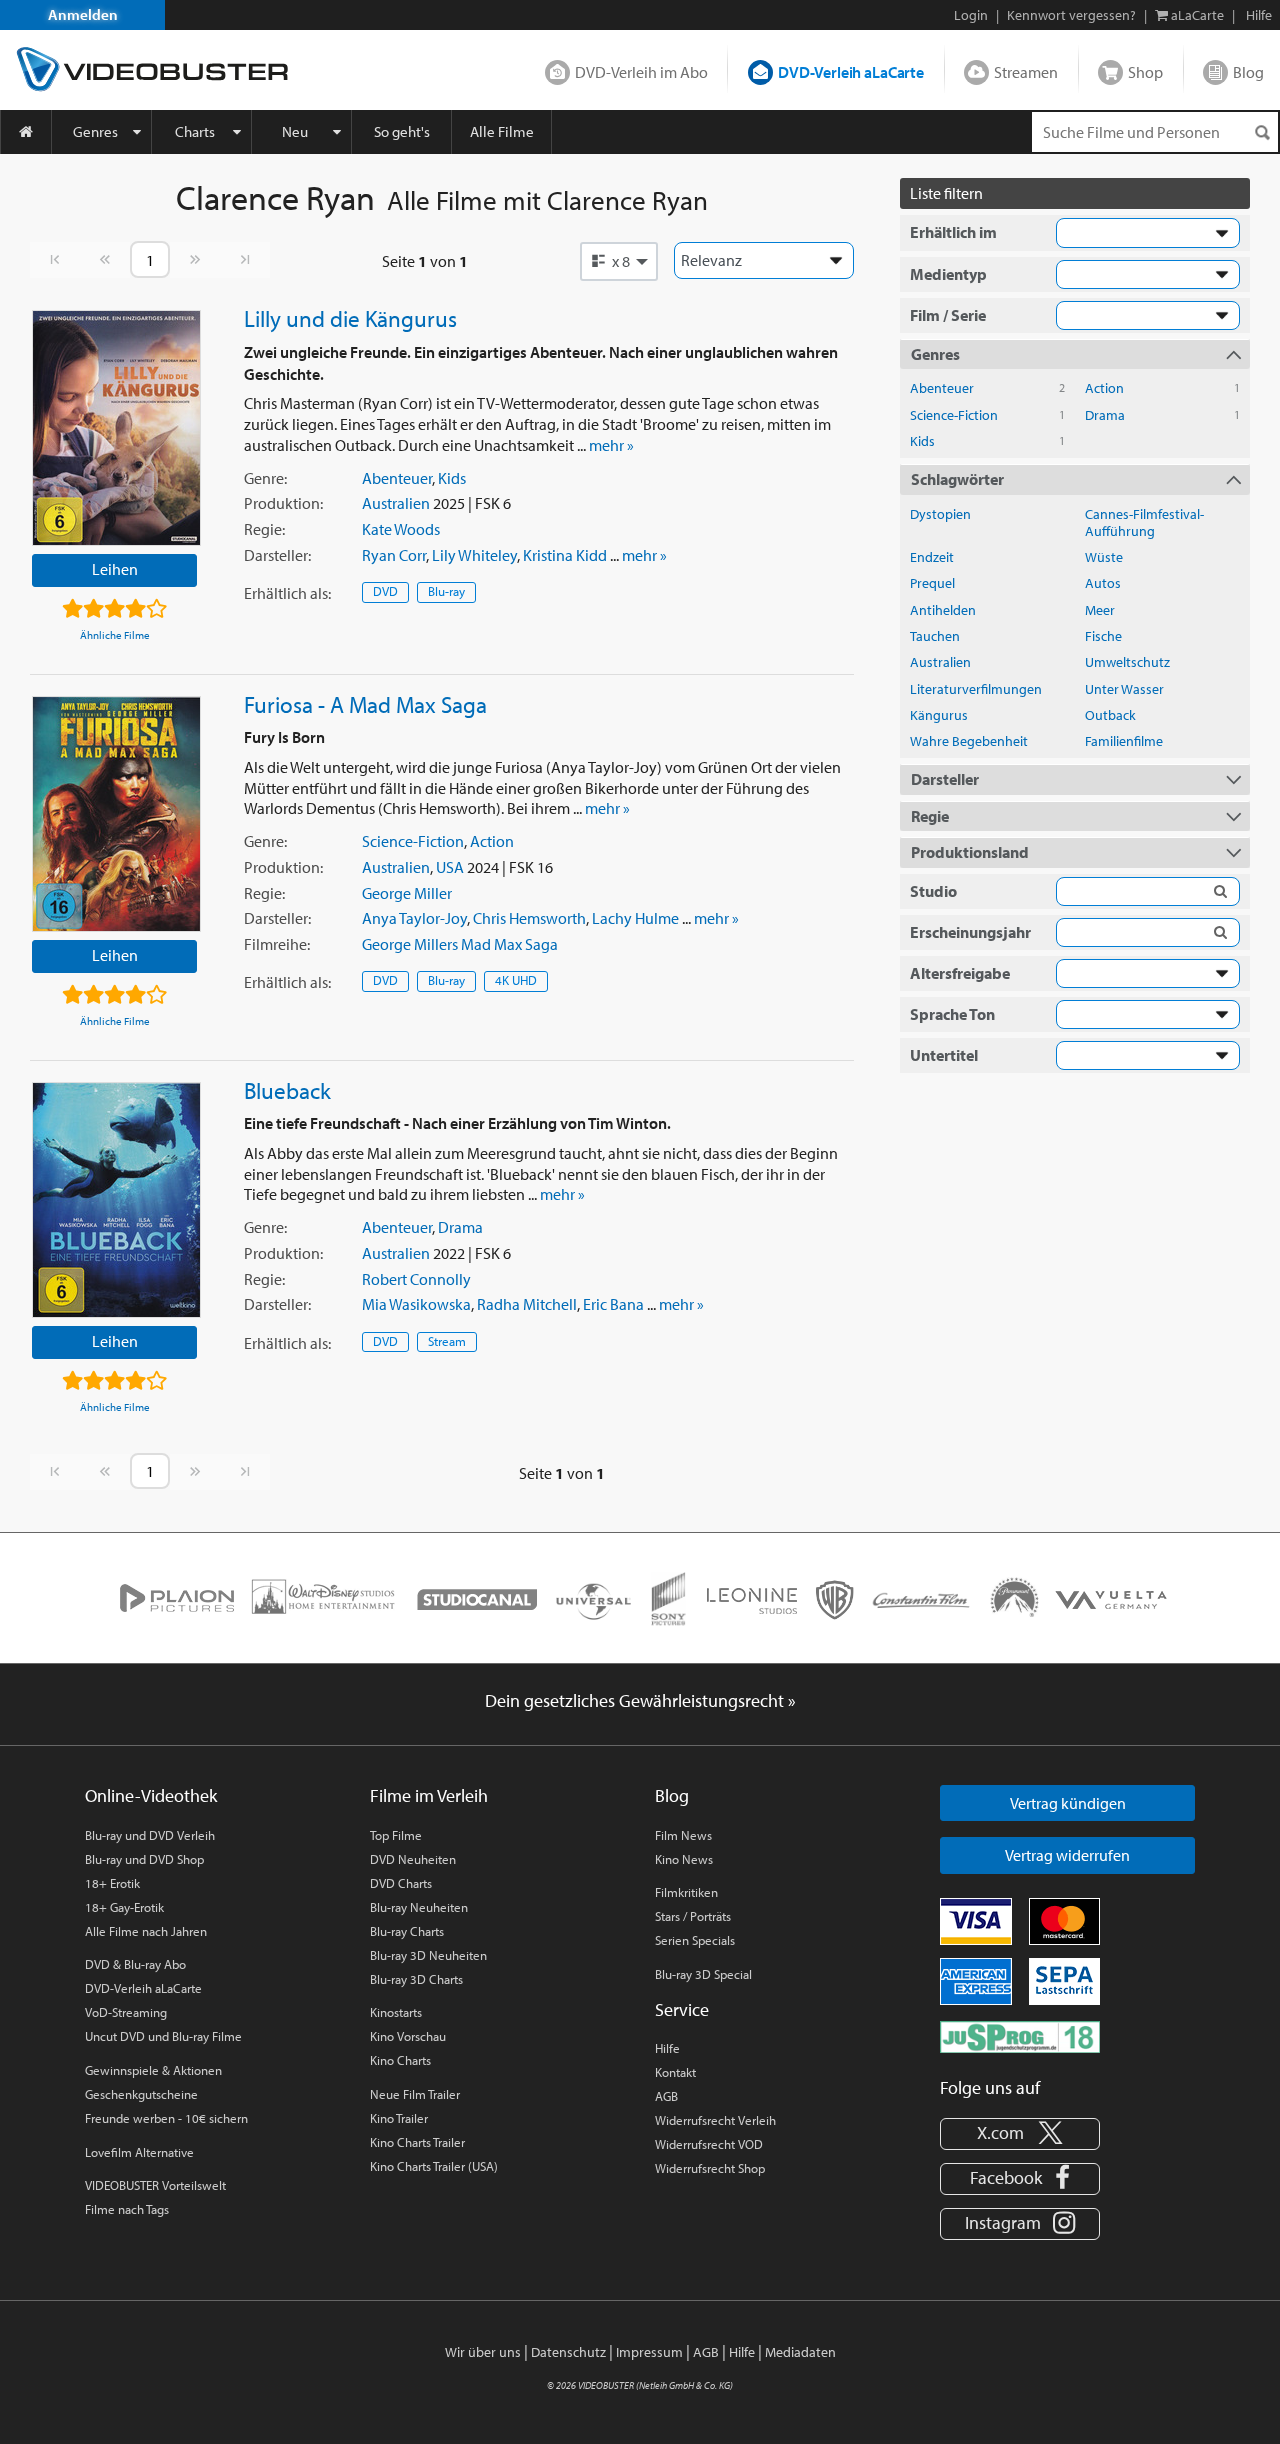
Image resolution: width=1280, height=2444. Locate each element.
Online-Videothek (151, 1795)
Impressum (649, 2352)
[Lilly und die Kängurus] (116, 428)
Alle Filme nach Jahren (146, 1931)
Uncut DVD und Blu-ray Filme (163, 2036)
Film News (683, 1835)
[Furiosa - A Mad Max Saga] (116, 814)
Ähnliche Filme (115, 635)
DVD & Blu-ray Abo (135, 1964)
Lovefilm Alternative (139, 2152)
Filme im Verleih (429, 1795)
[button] (619, 261)
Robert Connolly (416, 1279)
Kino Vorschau (408, 2036)
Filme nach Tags (127, 2209)
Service (682, 2009)
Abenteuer (397, 478)
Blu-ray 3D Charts (416, 1979)
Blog (1248, 72)
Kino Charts (400, 2060)
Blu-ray (446, 591)
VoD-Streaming (126, 2012)
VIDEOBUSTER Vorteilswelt (155, 2185)
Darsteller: (277, 555)
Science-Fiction (413, 841)
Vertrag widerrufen (1067, 1855)
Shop (1145, 72)
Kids (452, 478)
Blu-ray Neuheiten (419, 1907)
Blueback (287, 1090)
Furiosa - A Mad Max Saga (365, 704)
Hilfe (667, 2048)
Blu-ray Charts (407, 1931)
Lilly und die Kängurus (350, 318)
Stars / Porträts (693, 1916)
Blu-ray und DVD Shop (144, 1859)
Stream (447, 1341)
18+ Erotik (112, 1883)
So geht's (402, 131)
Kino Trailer (399, 2118)
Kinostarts (396, 2012)
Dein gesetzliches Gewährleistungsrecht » (640, 1700)
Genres (95, 131)
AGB (666, 2096)
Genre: (265, 478)
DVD (385, 591)
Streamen (1026, 72)
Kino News (684, 1859)
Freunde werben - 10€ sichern (166, 2118)
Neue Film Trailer (415, 2094)
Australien (396, 503)
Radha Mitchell (527, 1304)
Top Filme (396, 1835)
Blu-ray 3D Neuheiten (428, 1955)
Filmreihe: (277, 944)
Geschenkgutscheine (141, 2094)
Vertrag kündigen (1068, 1803)
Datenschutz (568, 2352)
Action (492, 841)
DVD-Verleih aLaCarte (851, 72)
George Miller (407, 893)
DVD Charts (401, 1883)
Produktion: (283, 503)
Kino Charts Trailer (417, 2142)
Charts (195, 131)
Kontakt (675, 2072)
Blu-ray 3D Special (703, 1974)
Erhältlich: (287, 593)
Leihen (115, 569)
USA (450, 867)
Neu (295, 131)
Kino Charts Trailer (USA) (434, 2166)
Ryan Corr (394, 555)
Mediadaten (800, 2352)
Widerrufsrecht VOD (709, 2144)
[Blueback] (116, 1200)
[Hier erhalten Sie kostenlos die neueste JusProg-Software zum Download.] (1020, 2035)
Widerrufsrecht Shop (710, 2168)
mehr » (611, 445)
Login (971, 15)
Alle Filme (502, 131)
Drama (460, 1227)
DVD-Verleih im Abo (641, 72)
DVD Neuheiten (413, 1859)
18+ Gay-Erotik (124, 1907)
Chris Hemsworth (529, 918)
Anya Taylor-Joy (414, 918)
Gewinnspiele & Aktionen (153, 2070)
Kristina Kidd (565, 555)
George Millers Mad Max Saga (460, 944)
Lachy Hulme (635, 918)
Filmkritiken (686, 1892)
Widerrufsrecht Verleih (715, 2120)
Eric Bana (613, 1304)
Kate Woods (401, 529)
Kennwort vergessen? (1071, 15)
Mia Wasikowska (416, 1304)
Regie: (264, 529)
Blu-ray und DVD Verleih (150, 1835)
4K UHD (516, 980)
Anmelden (83, 14)
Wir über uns (483, 2352)
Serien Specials (695, 1940)
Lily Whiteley (474, 555)
